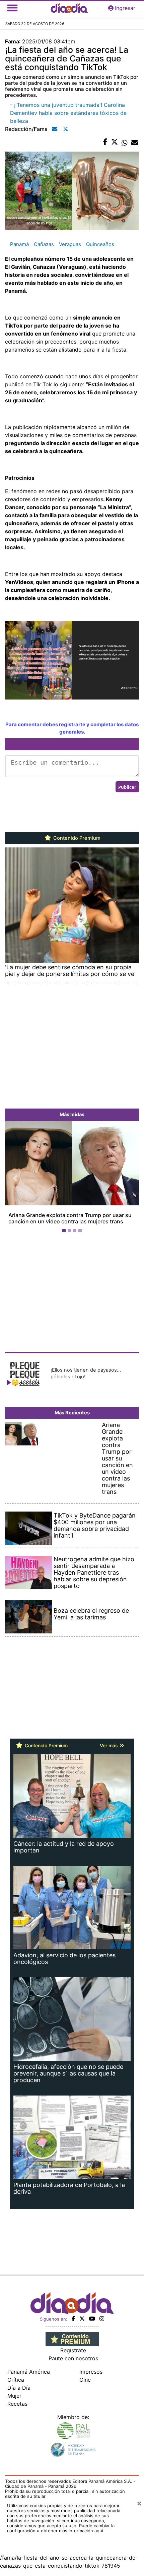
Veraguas (70, 244)
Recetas (17, 2404)
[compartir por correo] (135, 142)
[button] (15, 1178)
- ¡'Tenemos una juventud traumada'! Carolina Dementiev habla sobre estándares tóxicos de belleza (68, 113)
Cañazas (44, 244)
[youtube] (92, 2319)
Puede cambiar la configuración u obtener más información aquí (61, 2528)
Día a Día (19, 2388)
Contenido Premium (76, 838)
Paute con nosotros (73, 2358)
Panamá (19, 244)
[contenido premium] (72, 2339)
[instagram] (102, 2319)
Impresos (91, 2372)
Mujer (14, 2396)
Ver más (110, 1745)
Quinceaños (100, 244)
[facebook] (73, 2319)
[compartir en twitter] (115, 142)
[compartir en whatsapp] (125, 142)
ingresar (125, 8)
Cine (85, 2380)
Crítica (16, 2380)
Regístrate (73, 2350)
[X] (82, 2319)
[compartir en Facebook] (105, 142)
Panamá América (29, 2372)
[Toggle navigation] (12, 8)
